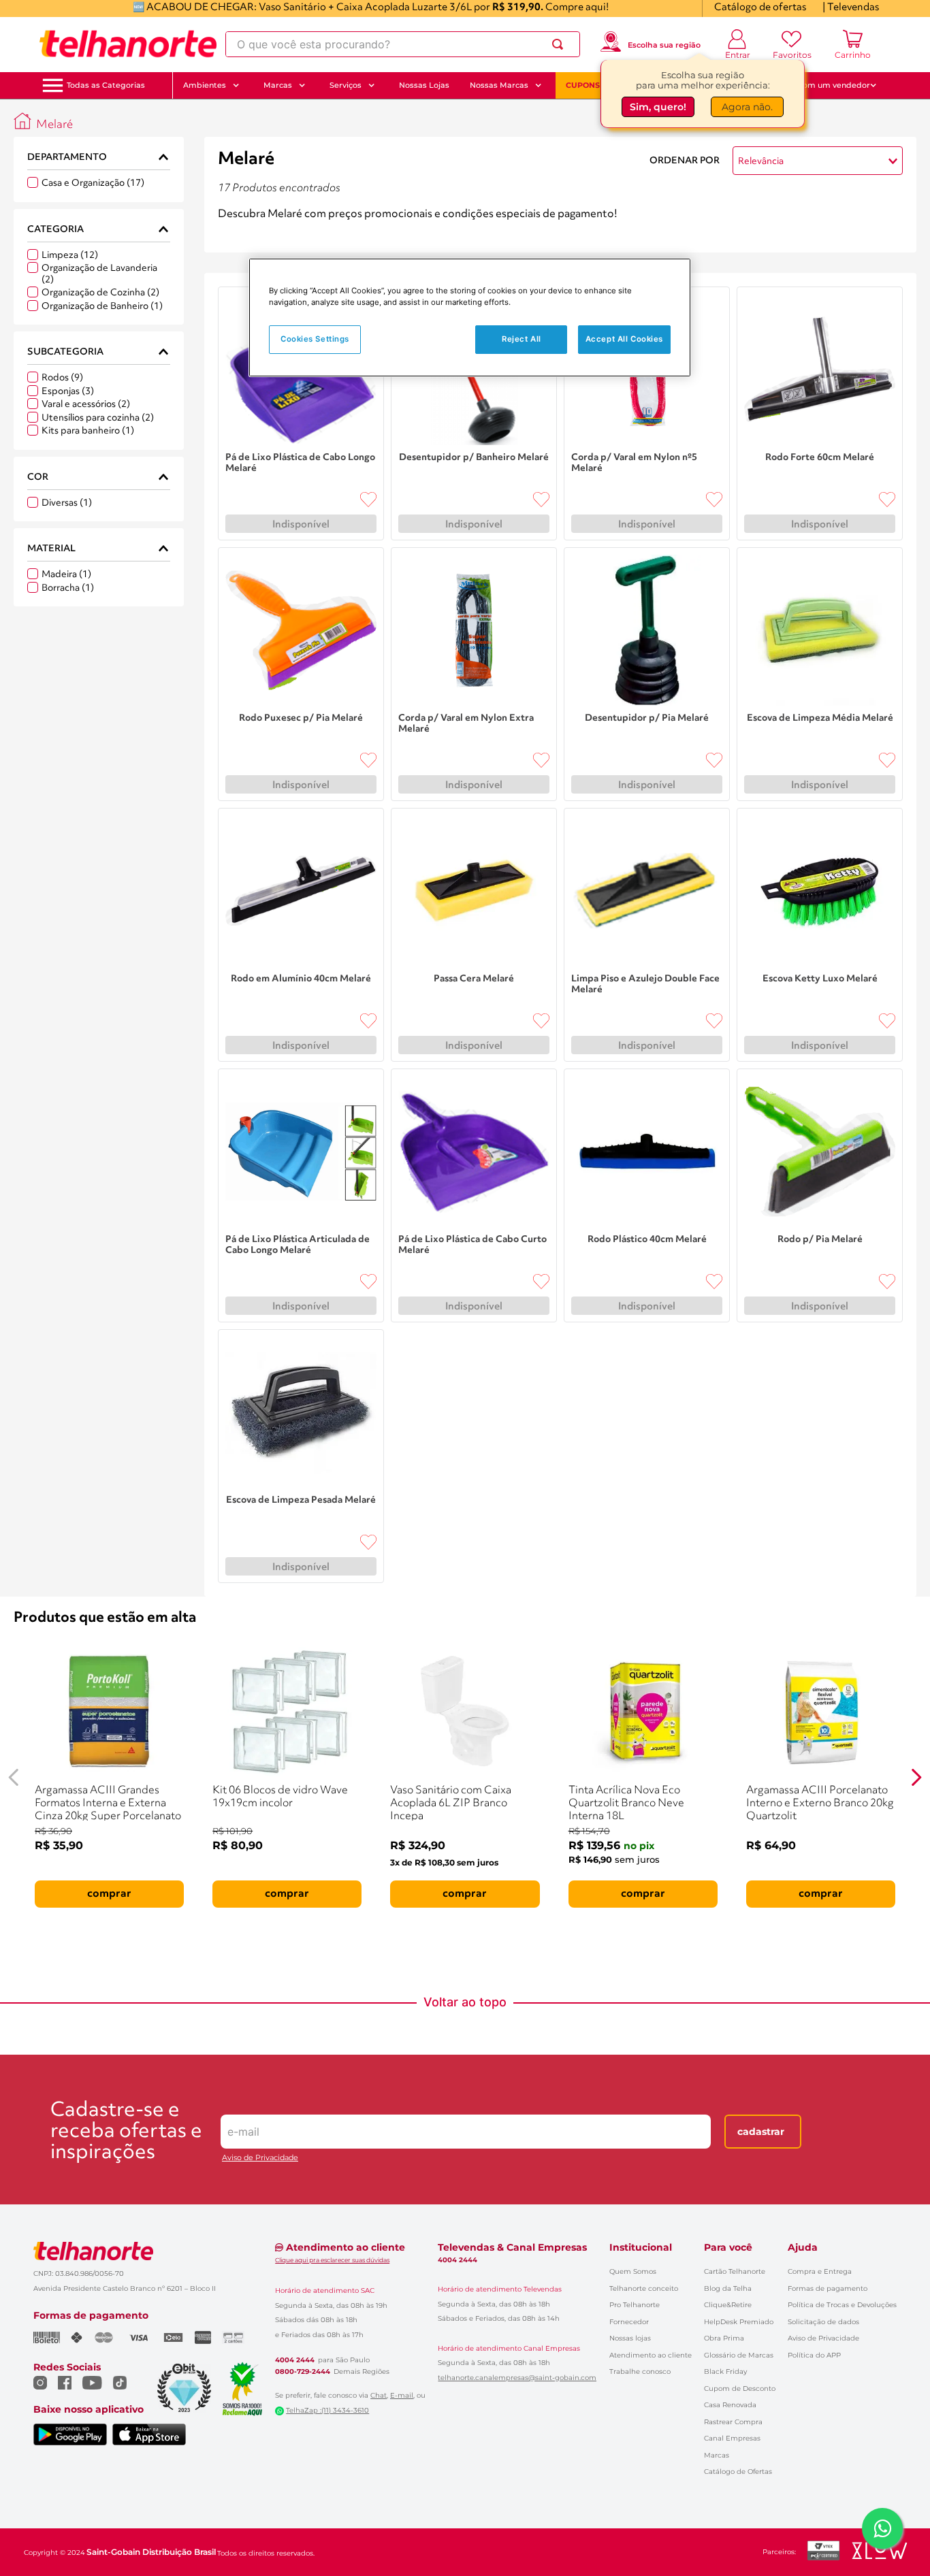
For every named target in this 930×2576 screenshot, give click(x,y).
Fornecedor (629, 2322)
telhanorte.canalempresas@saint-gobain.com (517, 2378)
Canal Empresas (732, 2438)
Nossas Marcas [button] (499, 85)
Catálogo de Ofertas (738, 2472)
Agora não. (747, 107)
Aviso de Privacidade (260, 2158)
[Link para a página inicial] (22, 121)
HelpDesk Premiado (739, 2322)
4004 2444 (295, 2360)
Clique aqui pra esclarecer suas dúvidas (332, 2260)
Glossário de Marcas (739, 2355)
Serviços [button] (346, 85)
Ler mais (238, 233)
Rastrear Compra (733, 2422)
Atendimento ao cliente (651, 2355)
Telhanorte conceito (644, 2288)
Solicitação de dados (823, 2322)
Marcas (717, 2455)
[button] (106, 85)
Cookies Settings (315, 339)
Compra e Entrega (820, 2271)
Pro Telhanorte (635, 2305)
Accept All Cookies (624, 339)
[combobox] (403, 44)
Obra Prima (724, 2338)
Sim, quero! (658, 107)
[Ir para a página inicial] (128, 44)
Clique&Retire (728, 2305)
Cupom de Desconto (740, 2388)
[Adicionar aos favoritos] (368, 500)
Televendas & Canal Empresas (512, 2247)
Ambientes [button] (205, 85)
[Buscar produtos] (560, 44)
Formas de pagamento (828, 2288)
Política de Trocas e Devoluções (842, 2305)
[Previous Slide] (14, 1777)
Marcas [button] (278, 85)
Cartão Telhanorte (735, 2271)
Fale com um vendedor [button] (825, 85)
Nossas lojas (630, 2338)
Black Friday (725, 2371)
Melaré (54, 125)
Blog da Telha (728, 2288)
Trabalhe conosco (640, 2371)
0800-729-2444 (303, 2372)
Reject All (522, 339)
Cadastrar (761, 2132)
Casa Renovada (730, 2405)
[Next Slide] (916, 1777)
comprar (109, 1894)
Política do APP (814, 2355)
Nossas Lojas (424, 85)
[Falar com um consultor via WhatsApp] (882, 2528)
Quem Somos (633, 2271)
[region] (470, 317)
